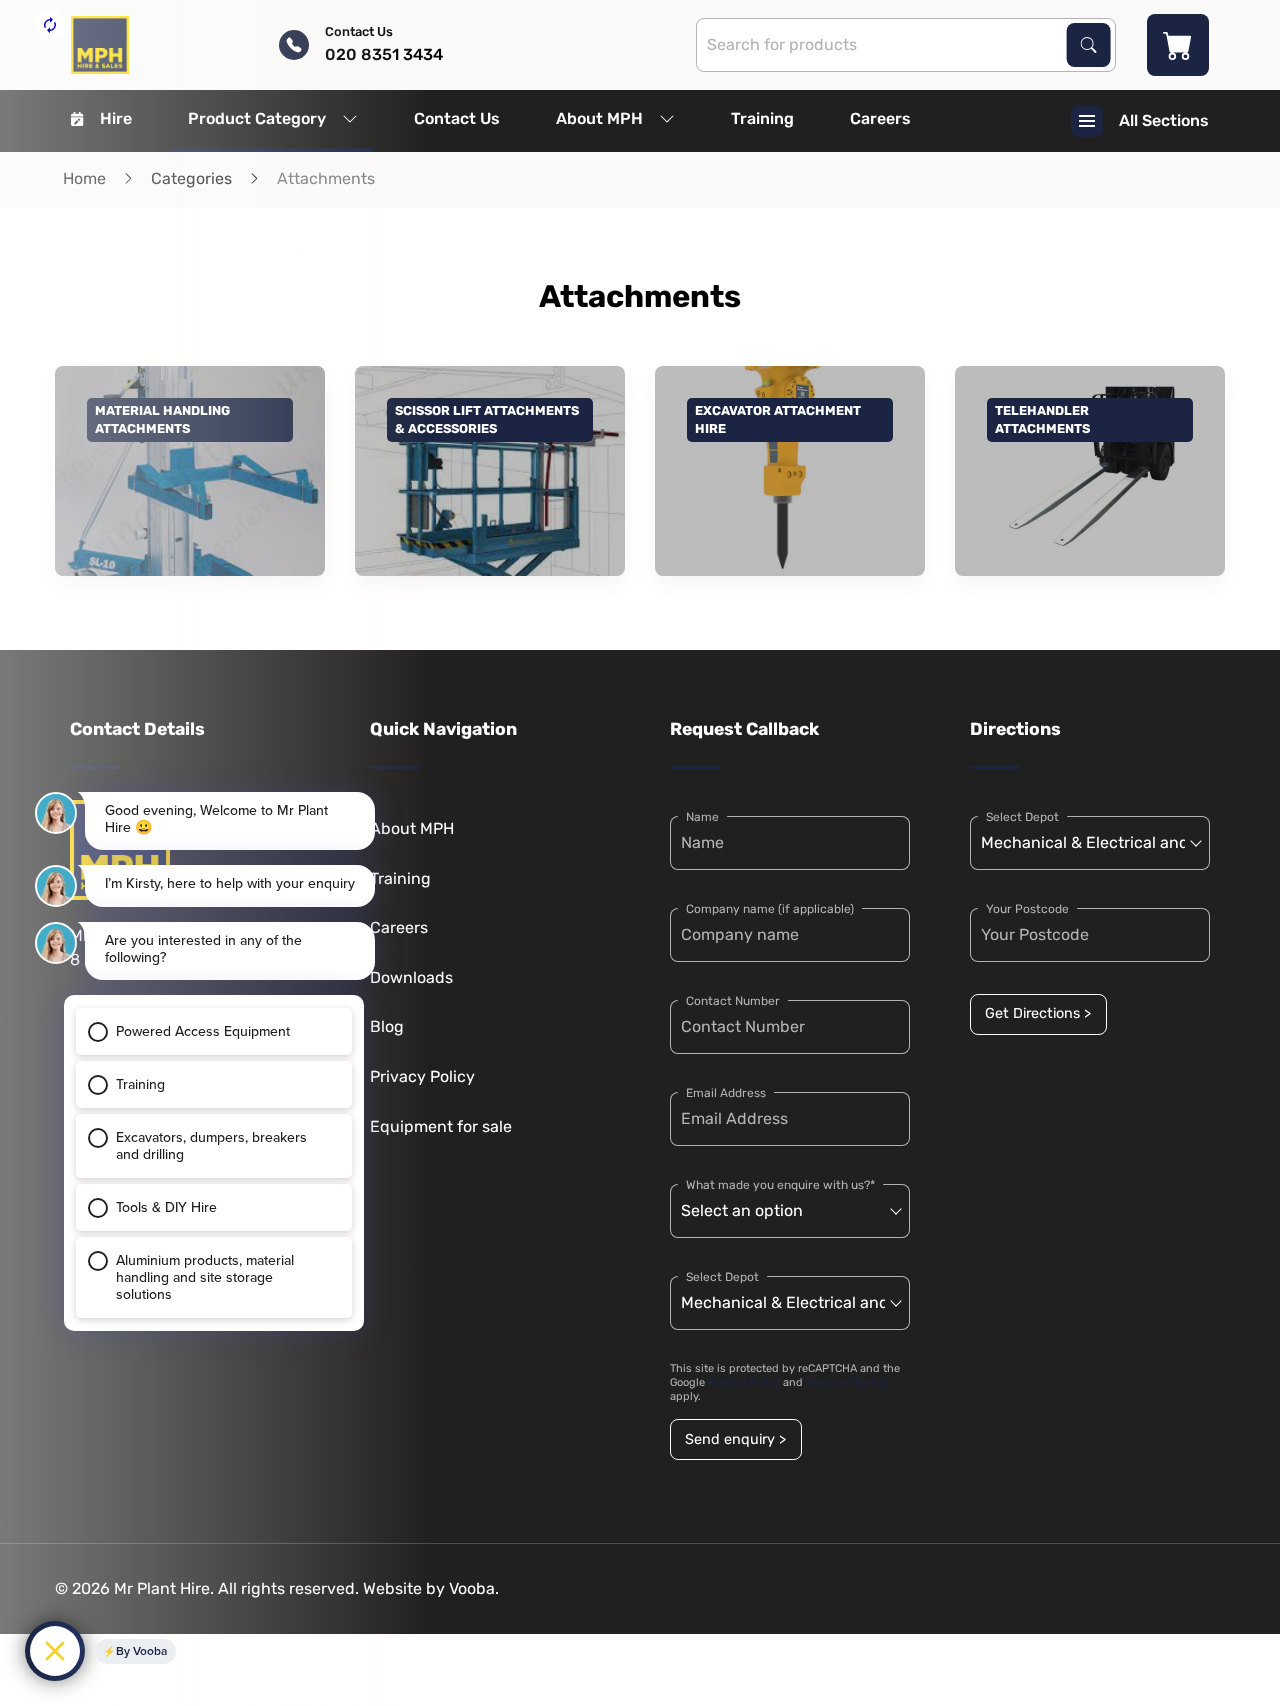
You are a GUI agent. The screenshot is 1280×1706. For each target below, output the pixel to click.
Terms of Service (848, 1382)
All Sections (1164, 120)
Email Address (726, 1093)
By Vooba (141, 1651)
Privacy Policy (744, 1382)
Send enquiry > (735, 1439)
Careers (880, 118)
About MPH (599, 118)
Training (762, 118)
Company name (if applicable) (770, 909)
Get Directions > (1038, 1013)
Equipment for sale (441, 1126)
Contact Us (457, 118)
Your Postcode (1027, 909)
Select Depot (722, 1277)
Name (702, 817)
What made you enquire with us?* (780, 1185)
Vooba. (474, 1588)
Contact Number (733, 1001)
